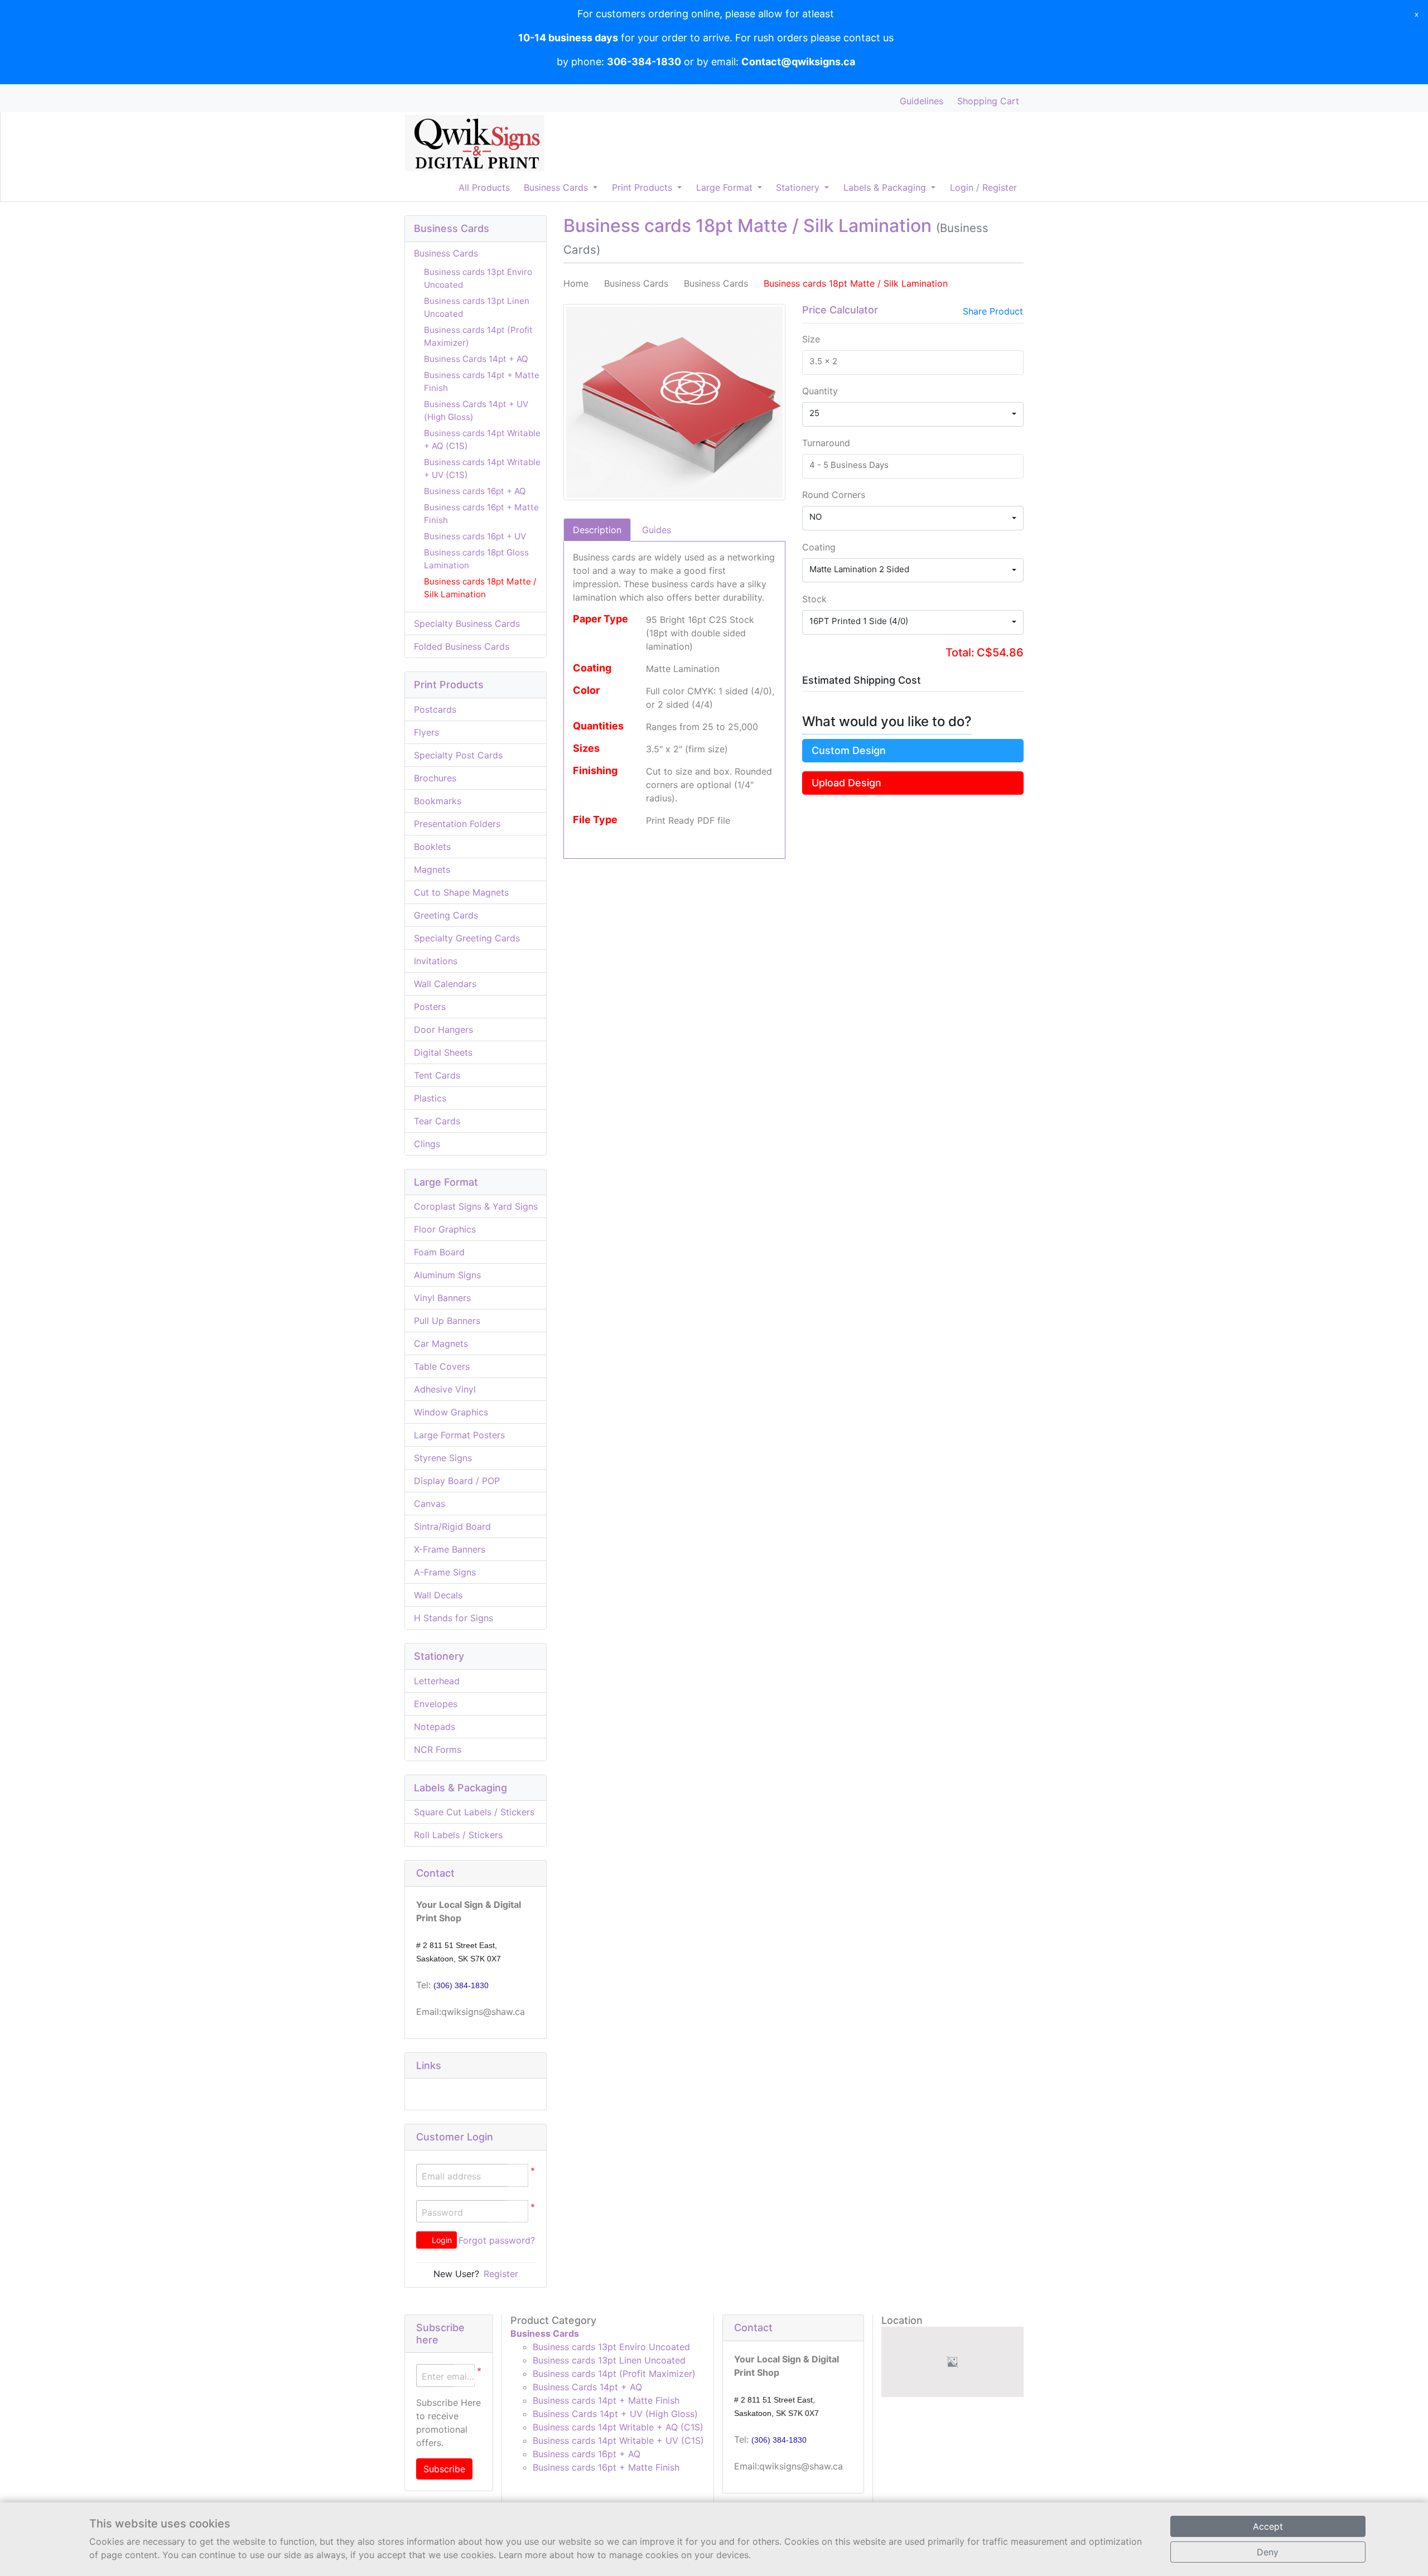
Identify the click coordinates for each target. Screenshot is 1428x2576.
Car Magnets (441, 1343)
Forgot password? (497, 2240)
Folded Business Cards (462, 646)
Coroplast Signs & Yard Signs (476, 1206)
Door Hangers (443, 1030)
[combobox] (913, 414)
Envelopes (436, 1704)
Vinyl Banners (442, 1298)
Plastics (430, 1098)
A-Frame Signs (445, 1572)
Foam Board (439, 1252)
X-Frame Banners (450, 1549)
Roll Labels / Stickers (458, 1835)
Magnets (432, 869)
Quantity (820, 391)
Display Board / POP (457, 1481)
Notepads (435, 1727)
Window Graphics (451, 1412)
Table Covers (442, 1366)
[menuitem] (484, 188)
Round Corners (834, 495)
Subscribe (444, 2469)
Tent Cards (437, 1075)
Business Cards (446, 253)
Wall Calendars (445, 984)
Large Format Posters (459, 1435)
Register (501, 2274)
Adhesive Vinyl (445, 1389)
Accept (1268, 2526)
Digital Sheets (443, 1052)
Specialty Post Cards (458, 755)
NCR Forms (438, 1749)
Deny (1268, 2552)
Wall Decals (438, 1595)
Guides (657, 530)
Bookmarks (438, 801)
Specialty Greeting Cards (467, 938)
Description (597, 530)
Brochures (435, 778)
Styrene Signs (443, 1458)
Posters (430, 1007)
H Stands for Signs (454, 1618)
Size (811, 339)
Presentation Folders (457, 824)
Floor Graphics (445, 1229)
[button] (518, 2212)
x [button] (1417, 14)
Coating (819, 547)
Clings (427, 1144)
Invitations (436, 961)
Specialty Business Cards (467, 624)
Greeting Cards (446, 915)
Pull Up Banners (447, 1321)
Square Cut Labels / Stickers (474, 1812)
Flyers (426, 732)
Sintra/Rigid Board (452, 1526)
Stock (814, 599)
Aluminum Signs (447, 1275)
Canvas (430, 1504)
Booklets (432, 847)
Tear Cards (437, 1121)
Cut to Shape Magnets (461, 892)
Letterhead (437, 1681)
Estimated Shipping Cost (862, 680)
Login (441, 2240)
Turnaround (826, 443)
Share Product (993, 311)
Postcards (435, 709)
